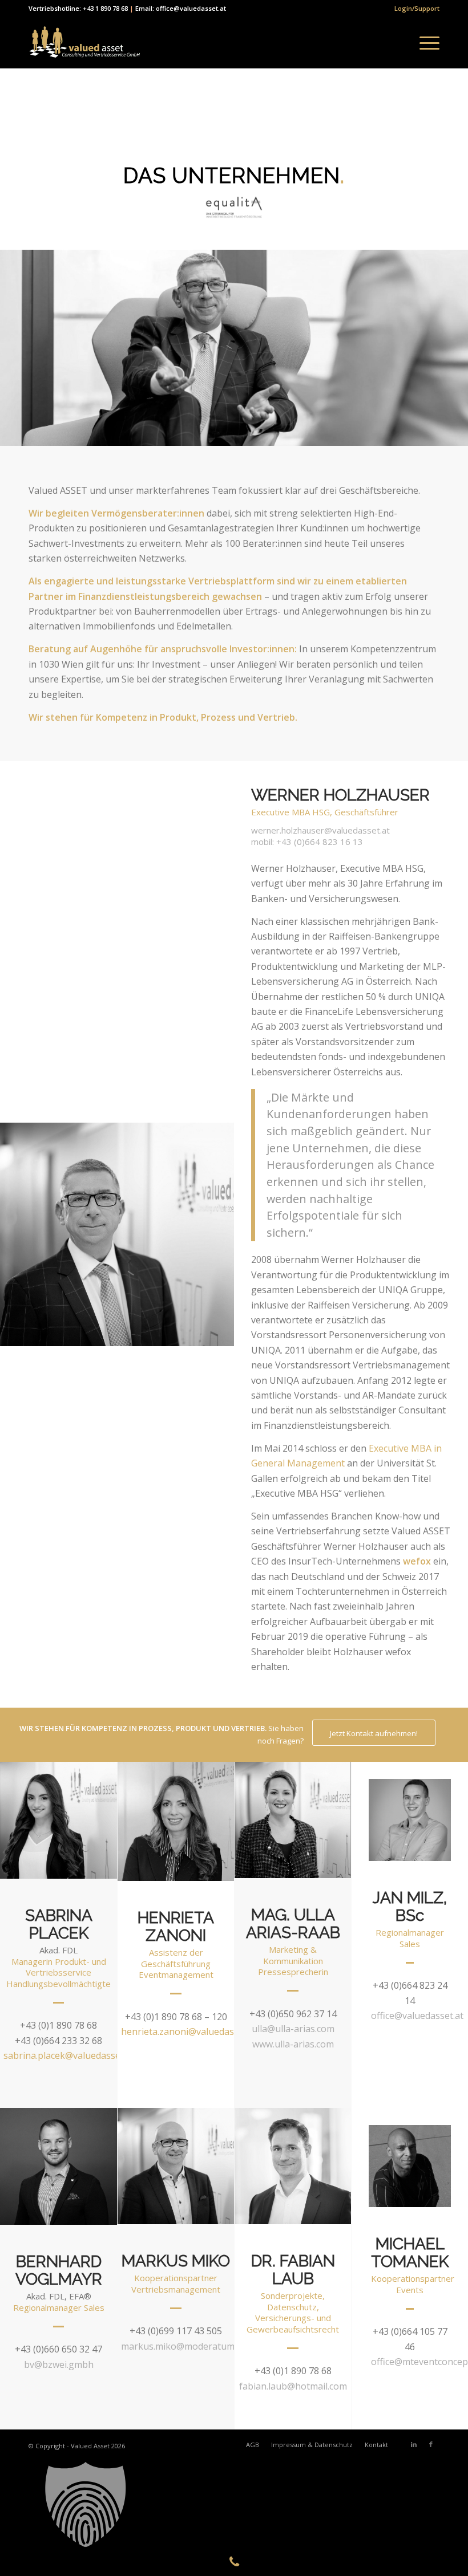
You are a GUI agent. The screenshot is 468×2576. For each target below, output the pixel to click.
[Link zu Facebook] (431, 2444)
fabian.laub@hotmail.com (293, 2386)
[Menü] (424, 43)
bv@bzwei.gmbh (59, 2364)
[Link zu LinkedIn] (414, 2444)
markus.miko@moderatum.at (183, 2346)
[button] (234, 2505)
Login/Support (417, 8)
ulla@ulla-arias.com (293, 2029)
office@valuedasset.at (417, 2016)
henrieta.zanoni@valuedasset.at (189, 2031)
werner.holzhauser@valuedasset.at (320, 830)
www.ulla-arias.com (293, 2044)
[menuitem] (414, 9)
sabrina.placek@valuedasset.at (69, 2055)
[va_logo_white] (84, 43)
